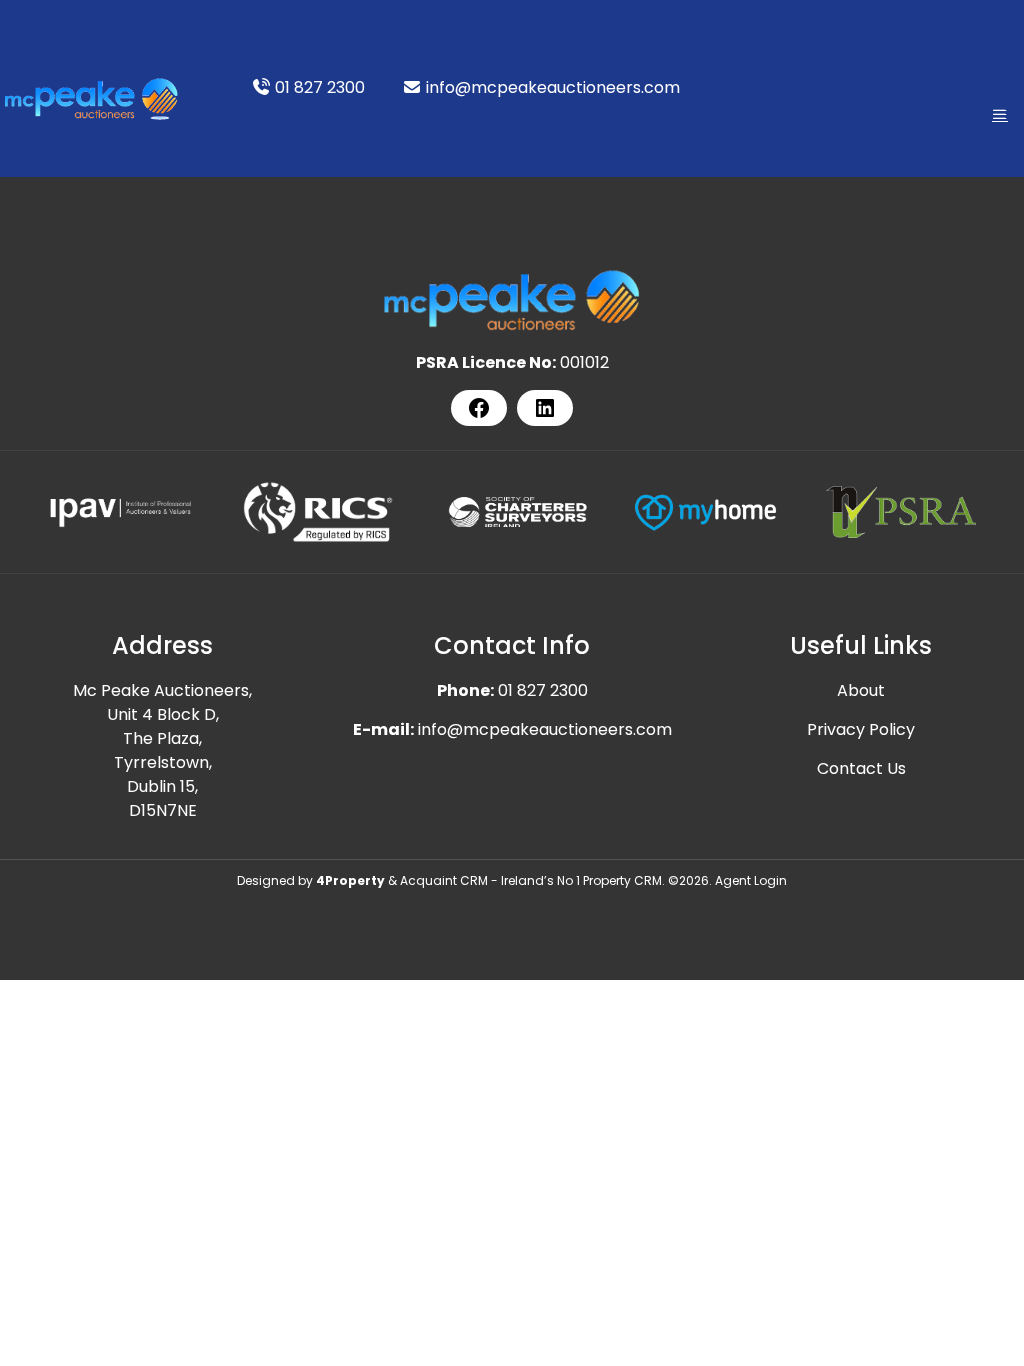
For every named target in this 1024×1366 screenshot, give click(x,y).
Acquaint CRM (444, 880)
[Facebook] (479, 408)
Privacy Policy (861, 729)
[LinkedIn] (545, 408)
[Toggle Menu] (1000, 114)
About (861, 690)
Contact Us (861, 768)
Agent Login (751, 880)
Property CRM (622, 880)
